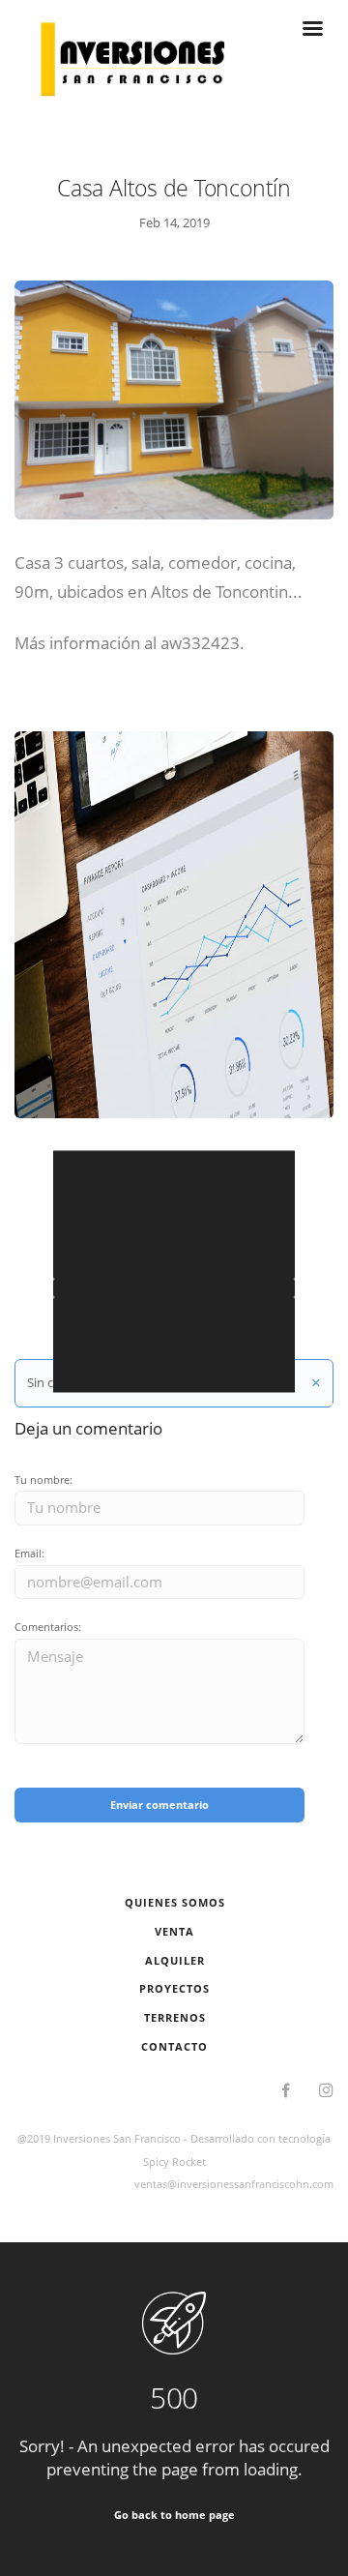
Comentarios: (48, 1627)
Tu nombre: (43, 1480)
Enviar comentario (159, 1805)
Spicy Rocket (174, 2161)
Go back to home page (174, 2515)
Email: (29, 1553)
